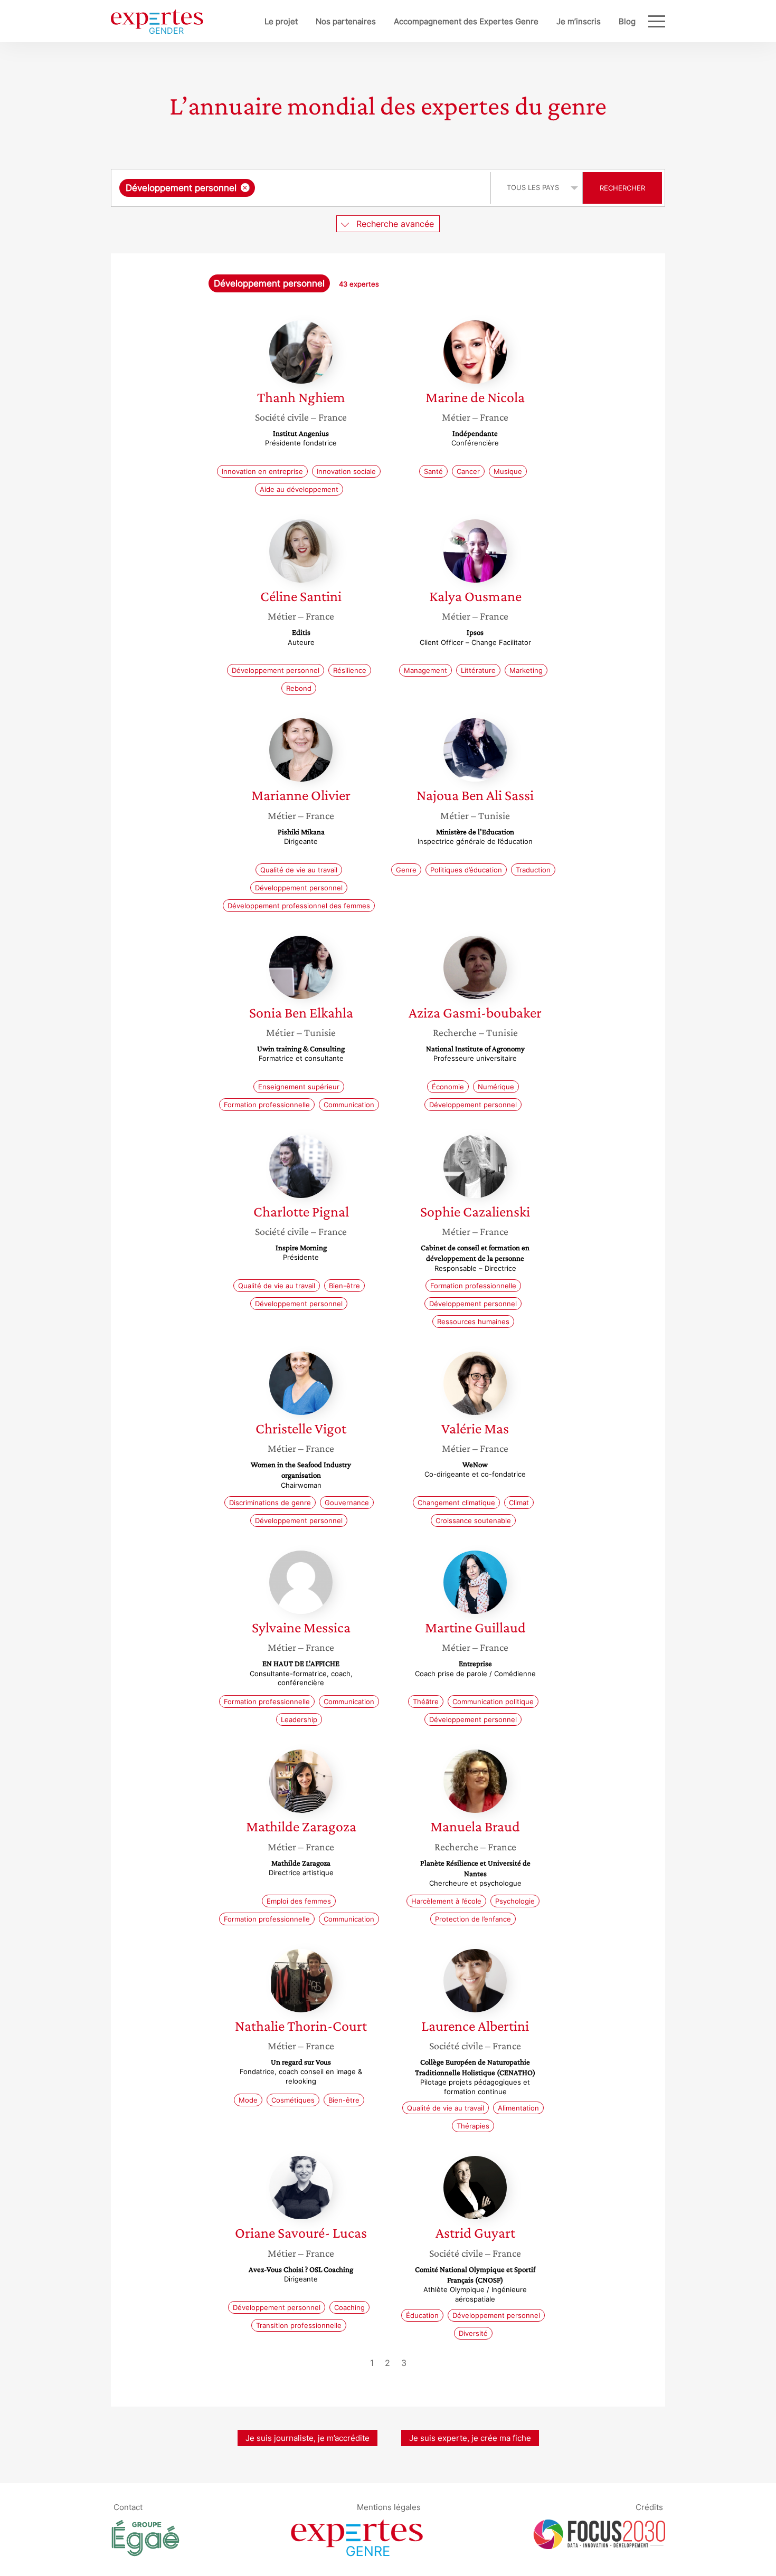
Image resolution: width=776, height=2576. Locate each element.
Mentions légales (389, 2507)
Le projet (281, 21)
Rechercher (622, 188)
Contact (128, 2507)
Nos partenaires (346, 21)
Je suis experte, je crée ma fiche (470, 2438)
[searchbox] (363, 188)
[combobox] (302, 188)
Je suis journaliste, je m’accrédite (307, 2438)
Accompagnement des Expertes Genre (466, 21)
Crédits (649, 2507)
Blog (627, 21)
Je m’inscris (579, 21)
